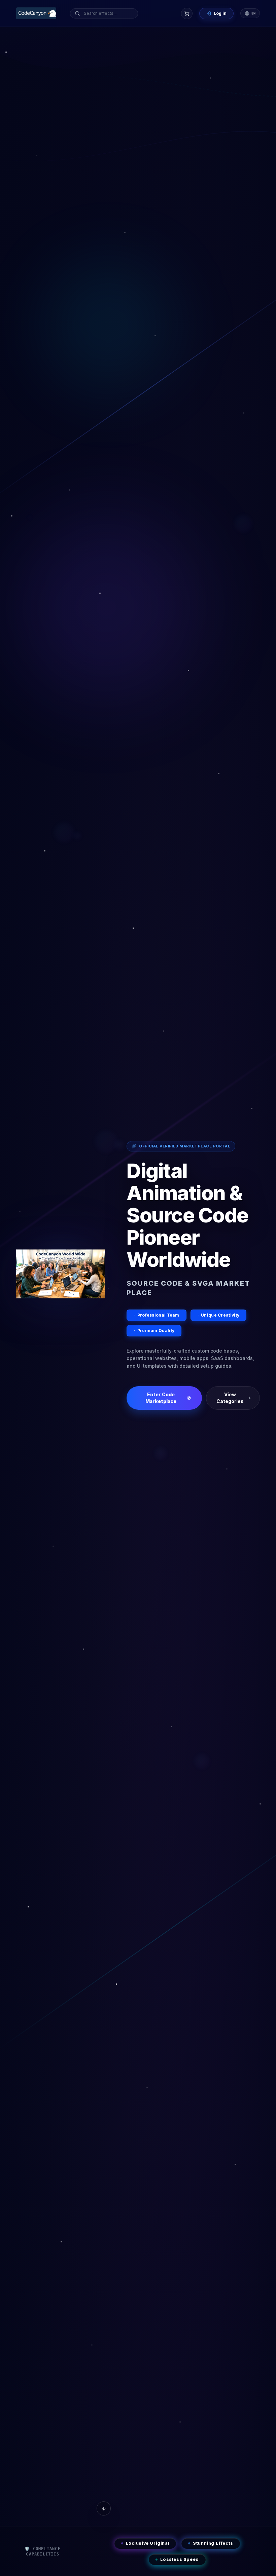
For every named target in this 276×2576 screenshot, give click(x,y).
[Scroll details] (104, 2508)
